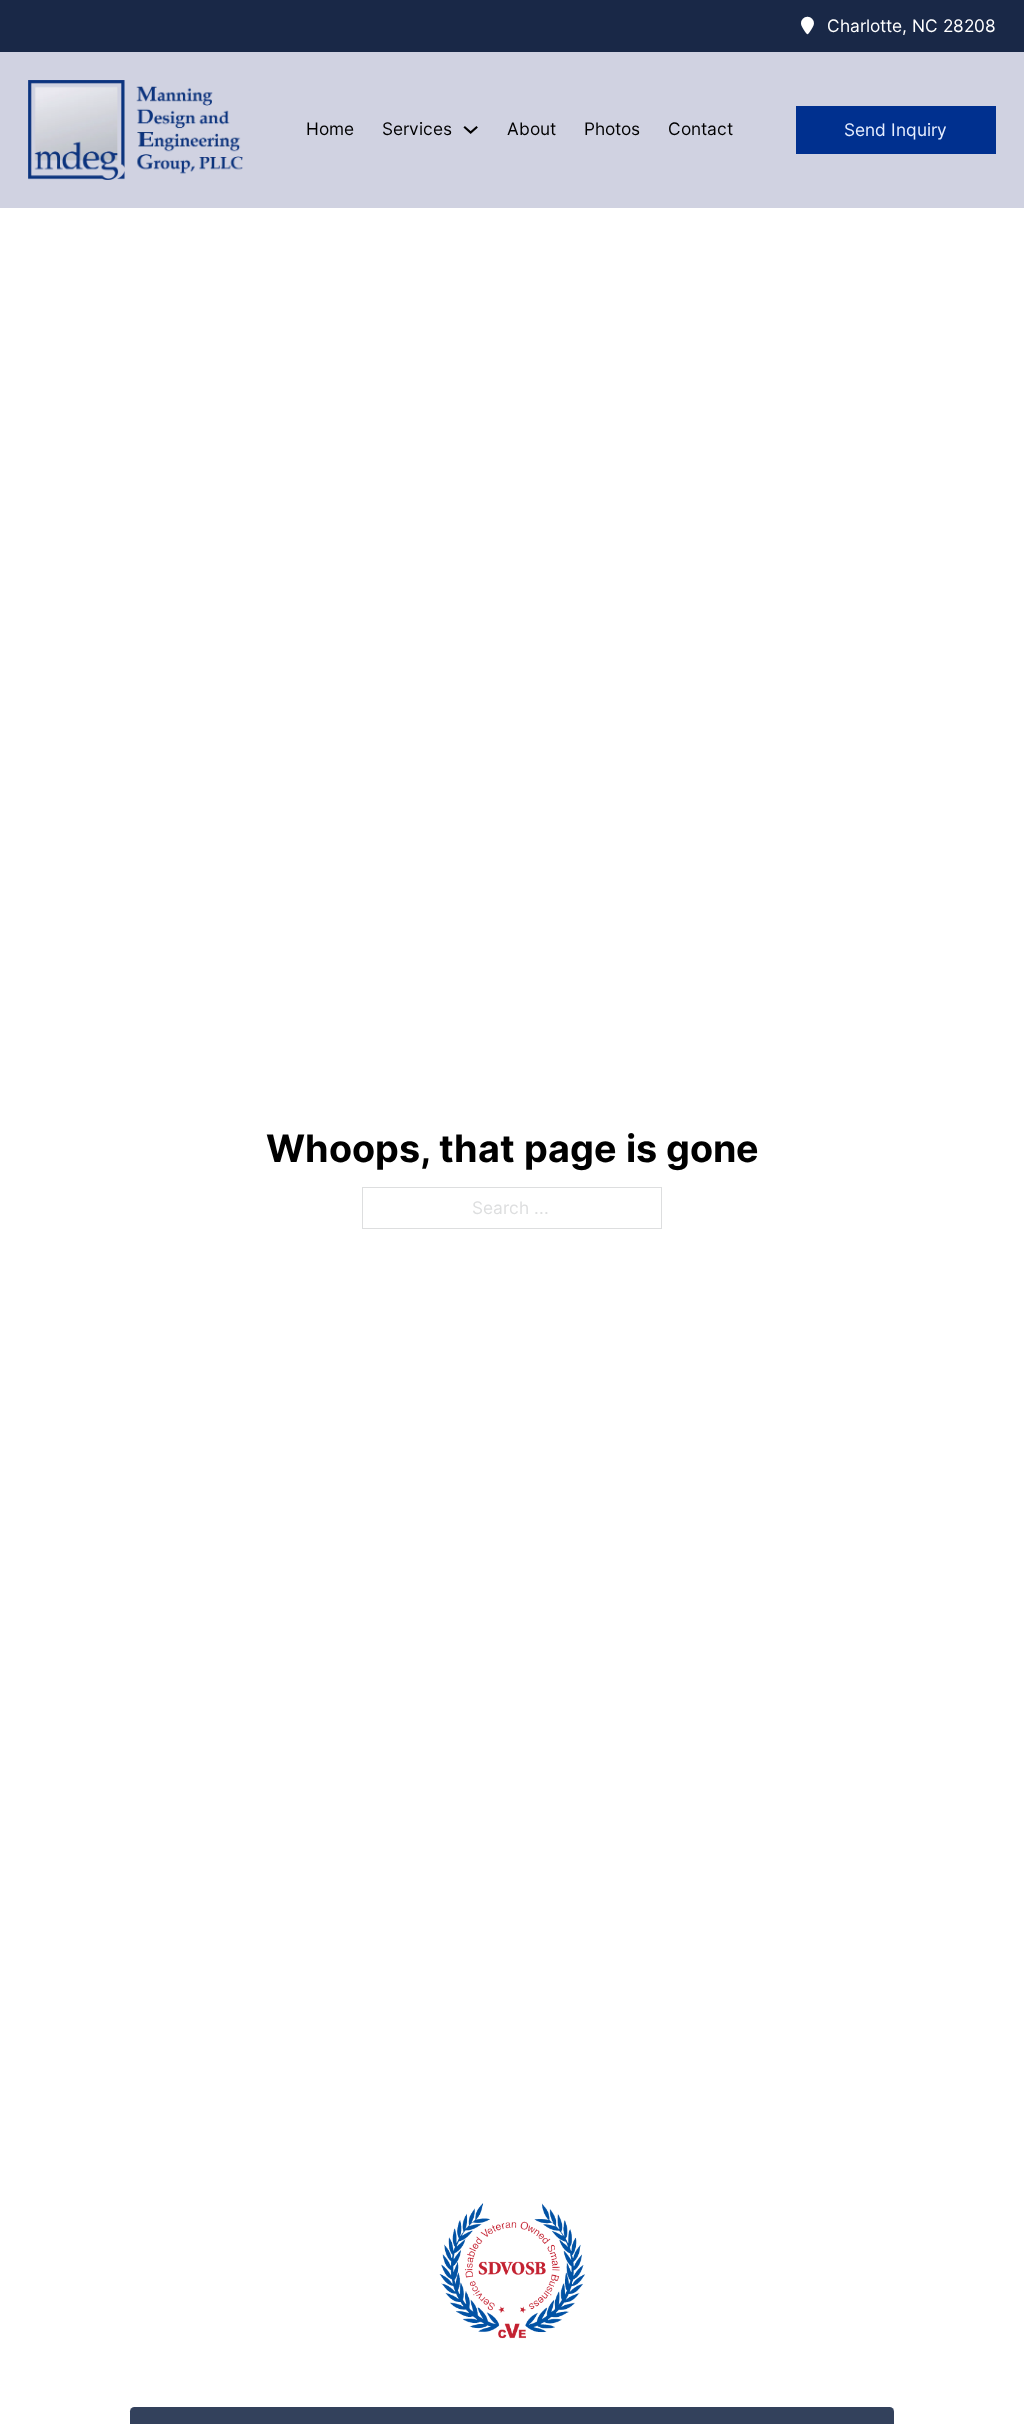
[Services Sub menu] (470, 129)
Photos (612, 128)
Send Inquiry (895, 129)
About (531, 128)
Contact (700, 128)
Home (330, 128)
